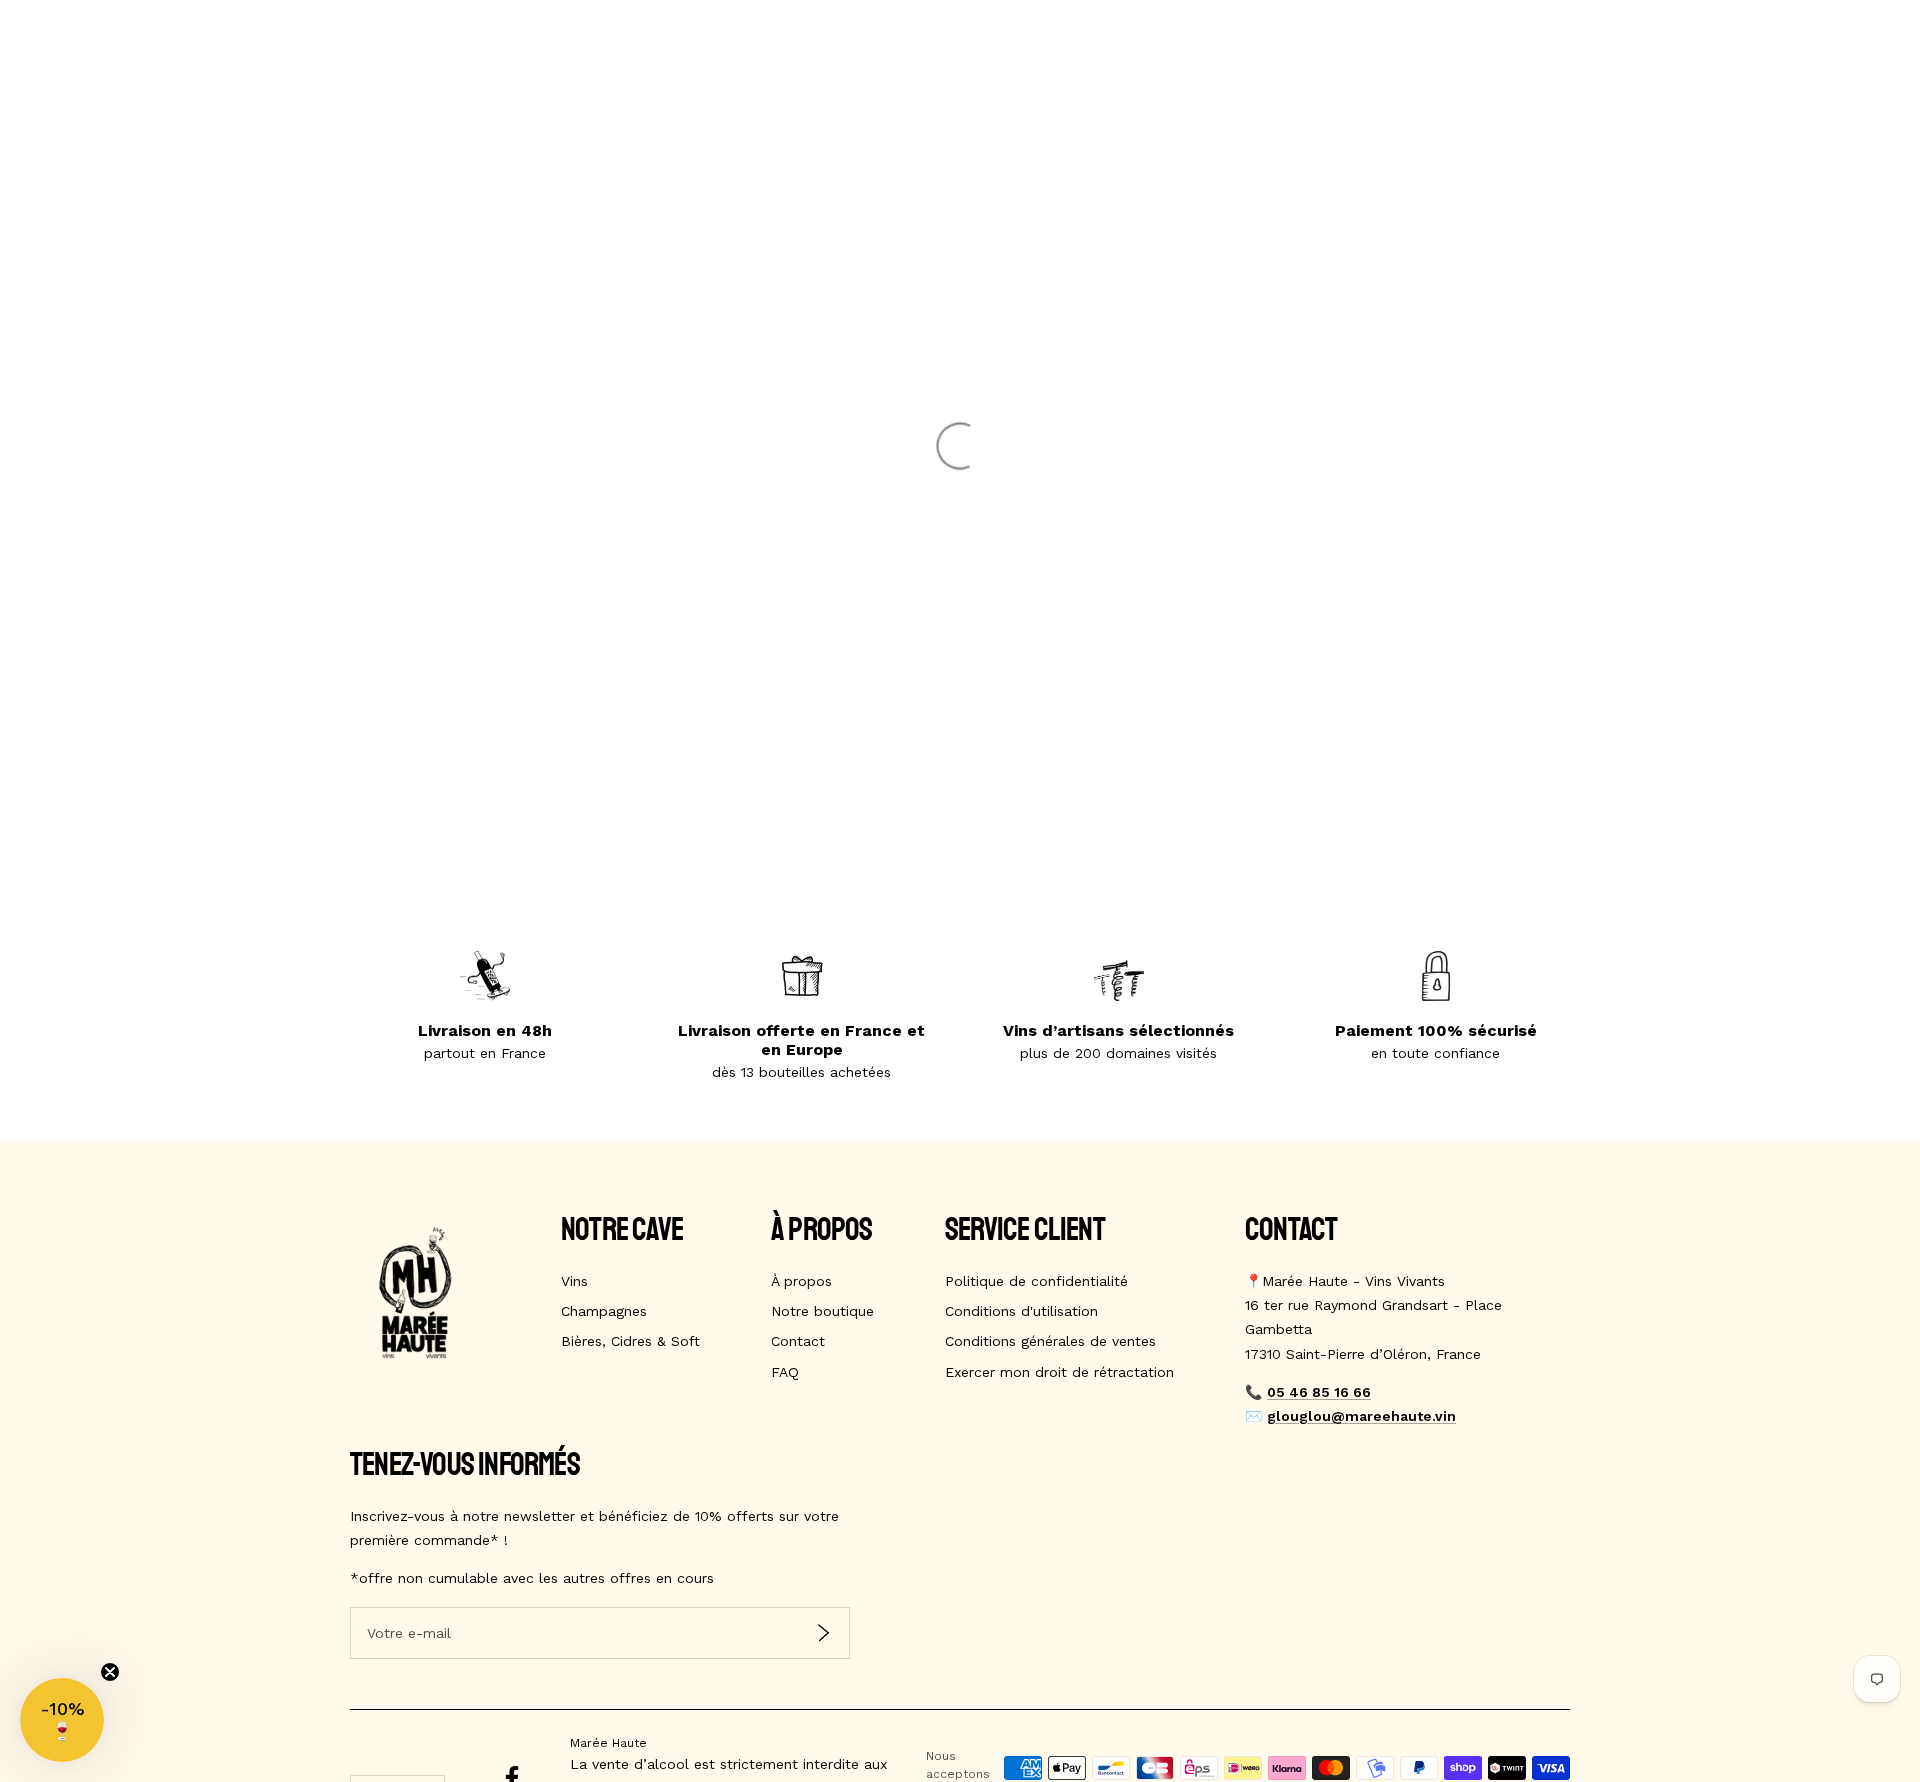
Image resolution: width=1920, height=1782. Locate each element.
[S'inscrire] (823, 1632)
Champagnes (604, 1311)
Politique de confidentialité (1036, 1281)
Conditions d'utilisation (1021, 1311)
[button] (62, 1720)
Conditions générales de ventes (1050, 1341)
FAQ (785, 1372)
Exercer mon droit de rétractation (1059, 1372)
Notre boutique (822, 1311)
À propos (801, 1281)
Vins (574, 1281)
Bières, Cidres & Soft (630, 1341)
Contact (798, 1341)
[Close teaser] (110, 1672)
